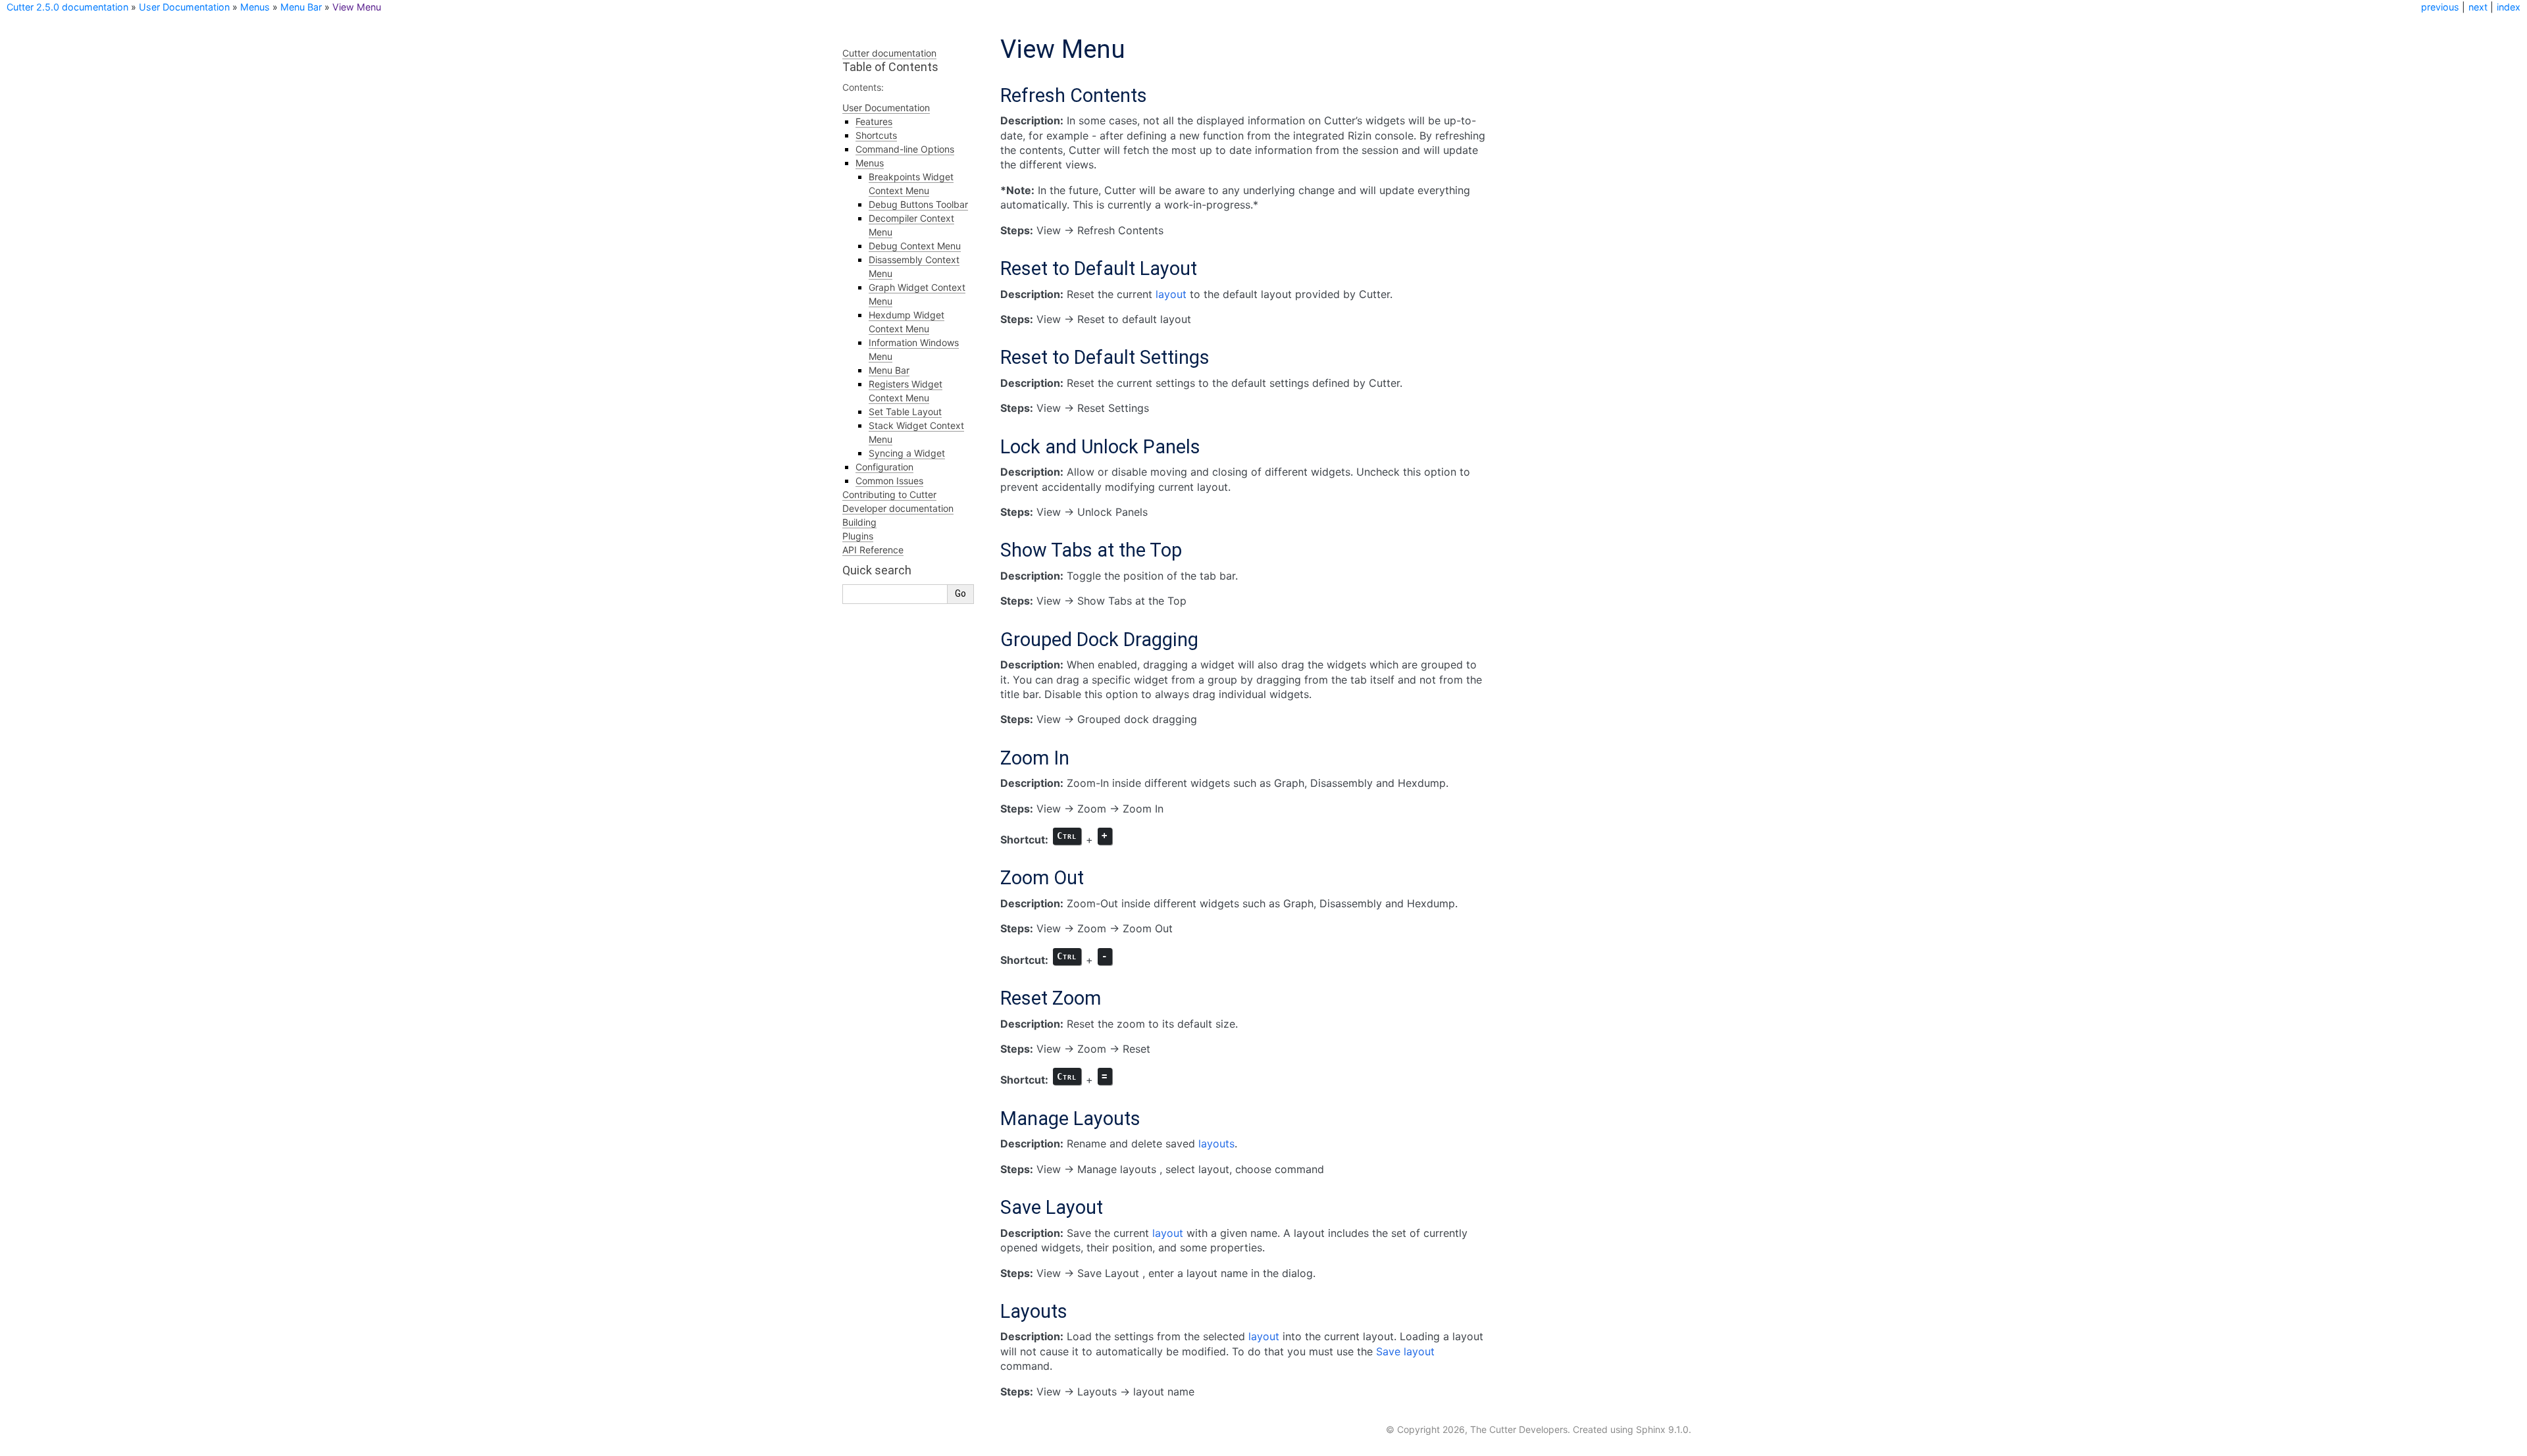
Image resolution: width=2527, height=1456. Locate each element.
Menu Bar (301, 7)
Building (859, 522)
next (2478, 7)
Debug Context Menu (915, 246)
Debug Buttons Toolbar (918, 204)
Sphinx (1651, 1429)
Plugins (858, 536)
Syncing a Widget (907, 453)
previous (2440, 7)
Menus (255, 7)
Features (874, 121)
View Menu (357, 7)
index (2509, 7)
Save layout (1405, 1351)
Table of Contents (890, 67)
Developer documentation (898, 508)
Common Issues (889, 481)
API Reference (873, 550)
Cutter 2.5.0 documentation (67, 7)
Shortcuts (876, 135)
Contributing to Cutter (889, 494)
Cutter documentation (889, 53)
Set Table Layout (905, 412)
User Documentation (184, 7)
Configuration (884, 467)
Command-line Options (905, 149)
